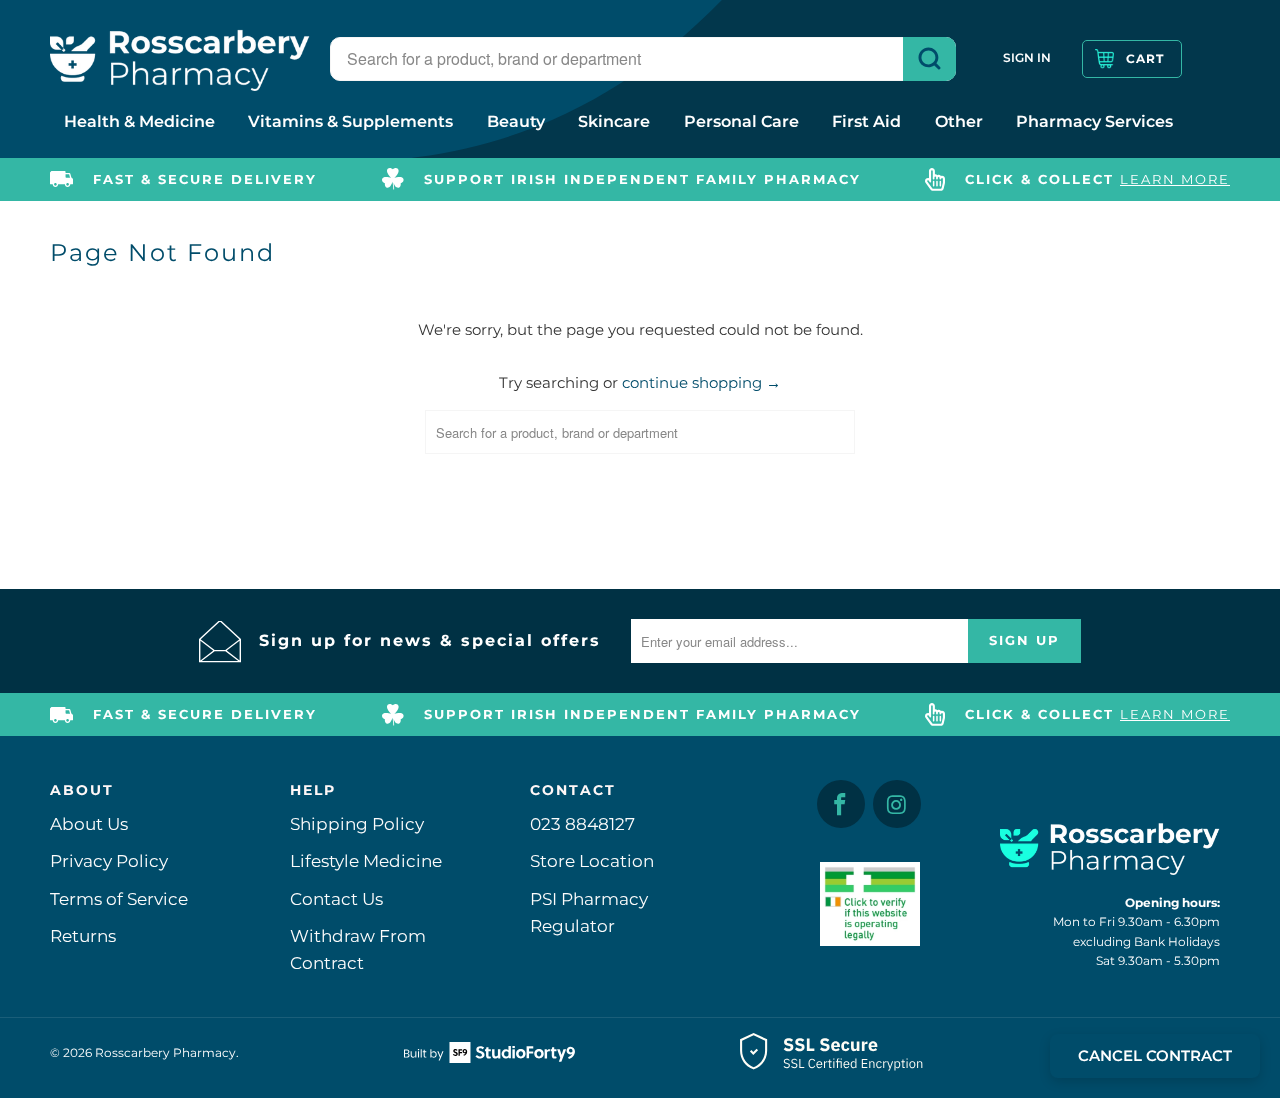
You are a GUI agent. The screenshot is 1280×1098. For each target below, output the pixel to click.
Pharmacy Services (1094, 121)
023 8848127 (582, 824)
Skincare (614, 121)
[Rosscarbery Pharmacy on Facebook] (841, 804)
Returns (83, 936)
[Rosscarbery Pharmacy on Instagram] (897, 804)
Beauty (516, 121)
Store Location (592, 861)
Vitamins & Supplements (350, 121)
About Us (89, 824)
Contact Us (336, 899)
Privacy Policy (109, 861)
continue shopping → (701, 382)
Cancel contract (1155, 1055)
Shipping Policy (357, 824)
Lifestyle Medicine (366, 861)
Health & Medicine (139, 121)
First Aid (866, 121)
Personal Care (741, 121)
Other (959, 121)
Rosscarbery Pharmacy (165, 1052)
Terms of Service (119, 899)
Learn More (1175, 179)
